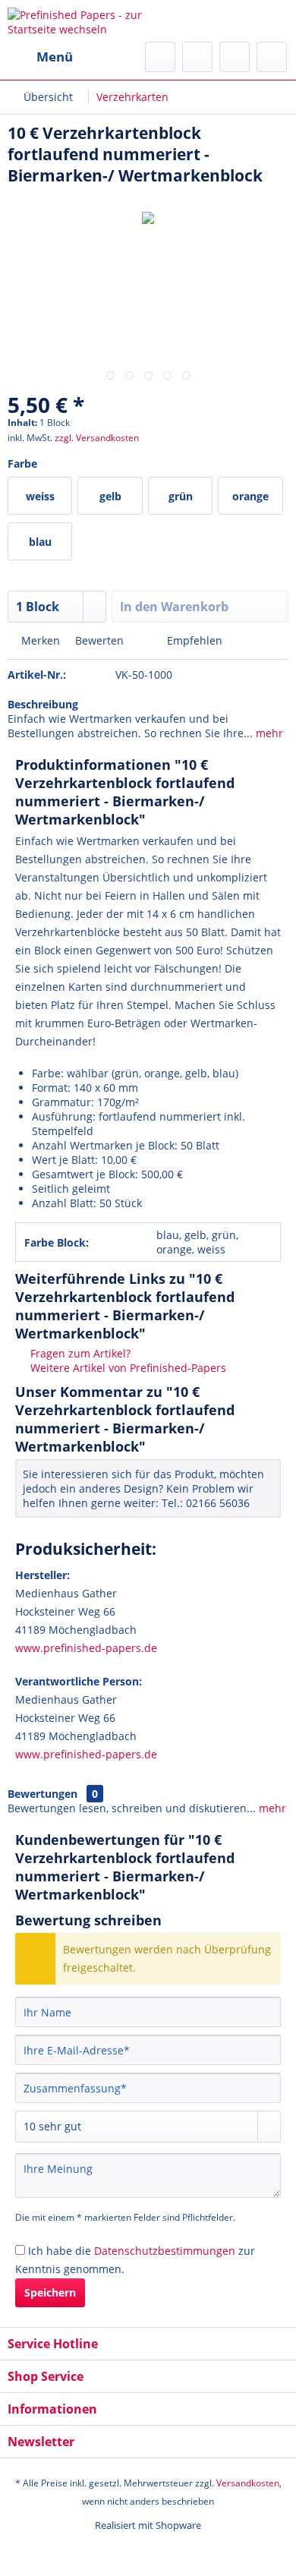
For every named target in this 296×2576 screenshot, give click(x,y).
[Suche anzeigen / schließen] (160, 57)
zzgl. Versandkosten (97, 438)
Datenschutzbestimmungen (165, 2251)
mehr (268, 733)
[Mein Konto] (235, 57)
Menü (55, 57)
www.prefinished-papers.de (86, 1648)
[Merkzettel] (197, 57)
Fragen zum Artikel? (79, 1353)
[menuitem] (40, 57)
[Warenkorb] (272, 57)
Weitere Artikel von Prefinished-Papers (127, 1368)
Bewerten (99, 640)
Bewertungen (43, 1794)
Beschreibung (43, 704)
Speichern (50, 2292)
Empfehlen (193, 640)
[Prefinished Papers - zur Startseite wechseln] (78, 21)
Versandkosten (248, 2483)
